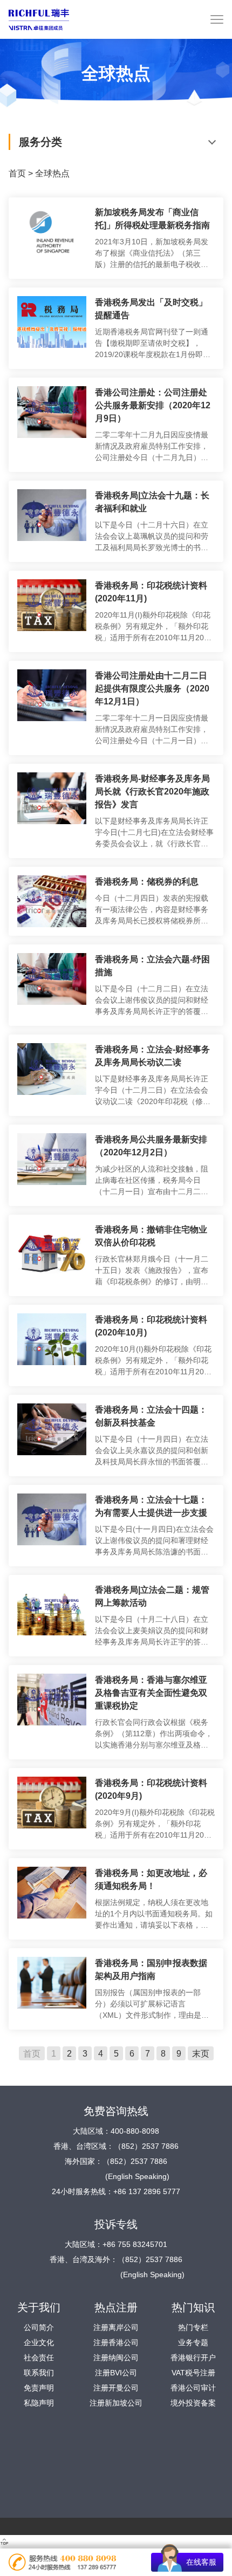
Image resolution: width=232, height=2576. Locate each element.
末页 (201, 2053)
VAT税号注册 (193, 2373)
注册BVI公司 (116, 2373)
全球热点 (52, 173)
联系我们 (39, 2373)
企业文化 (39, 2342)
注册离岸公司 (116, 2327)
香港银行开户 (193, 2358)
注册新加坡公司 (116, 2403)
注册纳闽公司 (116, 2358)
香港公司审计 (193, 2388)
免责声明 (39, 2388)
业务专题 (193, 2342)
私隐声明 (39, 2403)
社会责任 (39, 2358)
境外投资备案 (193, 2403)
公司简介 (39, 2327)
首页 (17, 173)
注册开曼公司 (116, 2388)
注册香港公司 (116, 2342)
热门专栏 (193, 2327)
